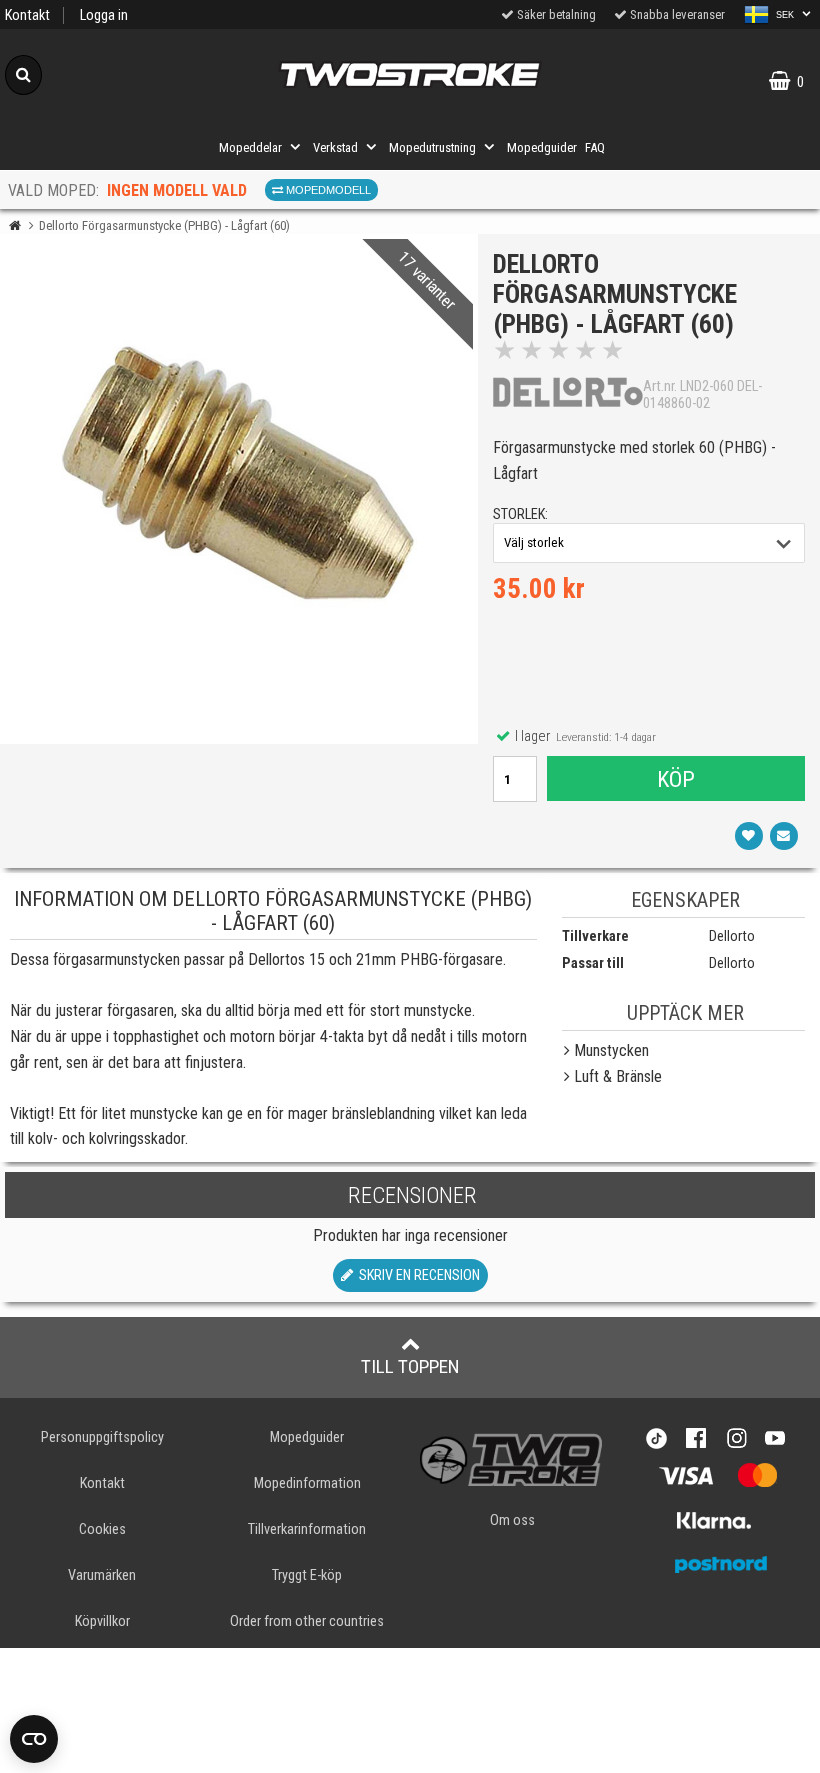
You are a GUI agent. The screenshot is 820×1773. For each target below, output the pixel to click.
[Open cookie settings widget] (34, 1739)
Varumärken (102, 1575)
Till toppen (410, 1366)
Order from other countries (307, 1621)
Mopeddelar (250, 147)
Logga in (104, 15)
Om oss (512, 1520)
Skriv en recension (416, 1275)
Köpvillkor (102, 1621)
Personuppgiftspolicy (102, 1437)
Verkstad (335, 147)
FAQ (595, 147)
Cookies (102, 1529)
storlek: (520, 514)
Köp (676, 779)
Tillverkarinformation (307, 1529)
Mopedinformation (307, 1483)
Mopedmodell (327, 190)
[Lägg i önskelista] (749, 836)
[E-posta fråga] (784, 836)
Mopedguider (542, 147)
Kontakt (27, 15)
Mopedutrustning (432, 147)
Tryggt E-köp (307, 1575)
